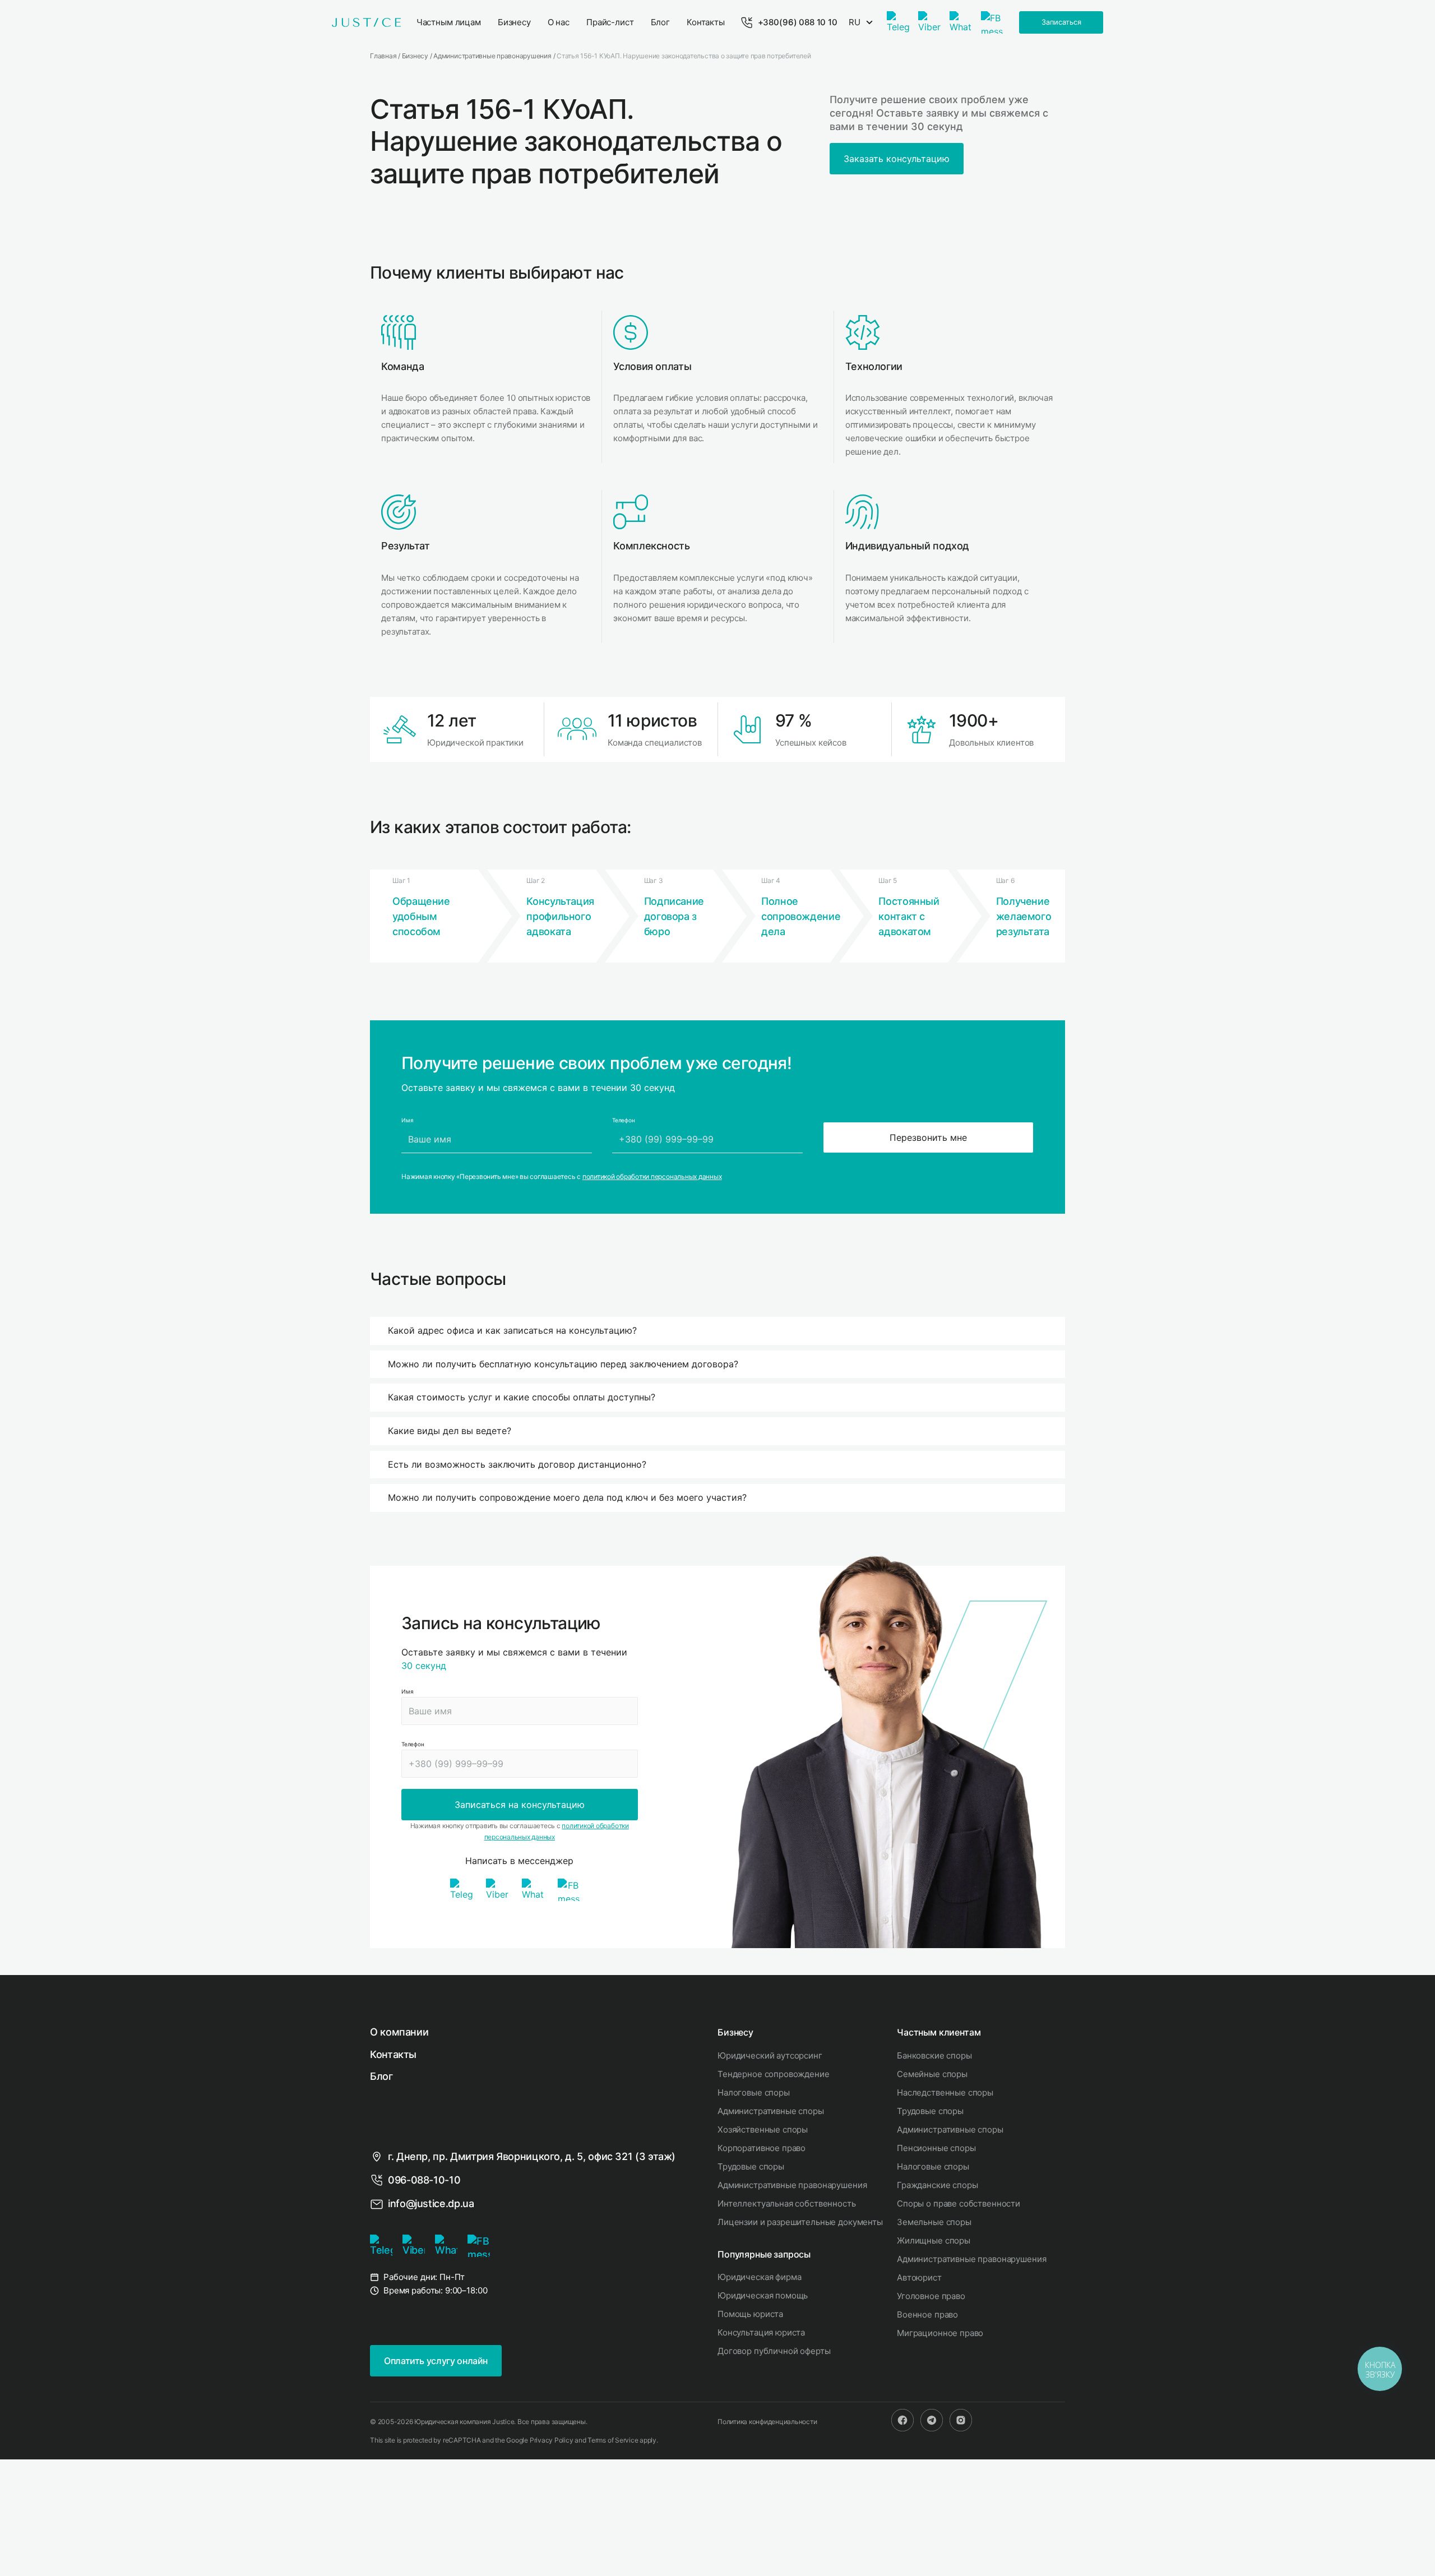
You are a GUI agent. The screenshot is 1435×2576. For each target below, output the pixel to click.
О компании (399, 2032)
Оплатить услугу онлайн (436, 2361)
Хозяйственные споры (763, 2129)
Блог (381, 2076)
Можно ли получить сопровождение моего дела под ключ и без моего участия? (567, 1497)
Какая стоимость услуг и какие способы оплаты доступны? (522, 1397)
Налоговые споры (754, 2092)
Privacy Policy (552, 2440)
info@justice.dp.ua (431, 2203)
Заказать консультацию (897, 159)
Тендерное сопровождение (774, 2074)
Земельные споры (934, 2222)
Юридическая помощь (763, 2295)
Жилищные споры (934, 2240)
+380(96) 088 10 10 (798, 22)
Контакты (393, 2054)
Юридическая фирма (759, 2277)
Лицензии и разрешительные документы (800, 2222)
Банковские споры (934, 2055)
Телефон (413, 1744)
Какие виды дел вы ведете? (450, 1431)
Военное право (927, 2314)
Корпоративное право (762, 2148)
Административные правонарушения (792, 2185)
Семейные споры (932, 2074)
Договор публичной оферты (774, 2351)
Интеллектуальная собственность (787, 2203)
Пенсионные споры (936, 2148)
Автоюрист (919, 2277)
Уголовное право (931, 2296)
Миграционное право (940, 2333)
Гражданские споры (937, 2185)
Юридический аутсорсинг (770, 2055)
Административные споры (771, 2111)
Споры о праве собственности (959, 2203)
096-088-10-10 (424, 2180)
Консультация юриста (761, 2332)
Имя (407, 1691)
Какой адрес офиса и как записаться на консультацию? (512, 1330)
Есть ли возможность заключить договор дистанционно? (517, 1464)
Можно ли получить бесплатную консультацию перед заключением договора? (563, 1364)
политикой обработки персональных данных (652, 1176)
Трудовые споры (751, 2166)
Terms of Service (613, 2440)
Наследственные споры (945, 2092)
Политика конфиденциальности (767, 2422)
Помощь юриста (750, 2314)
